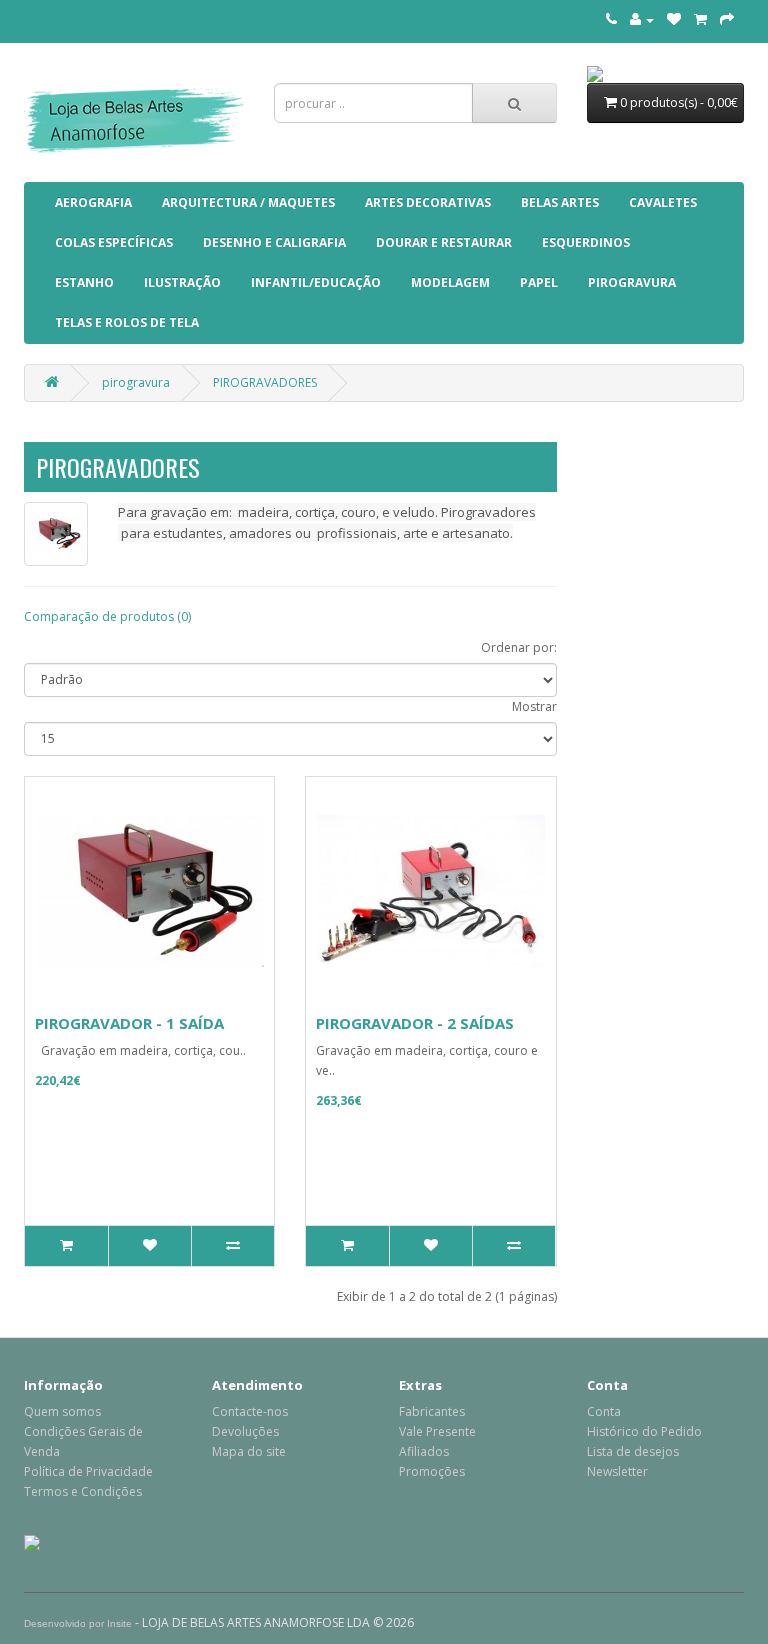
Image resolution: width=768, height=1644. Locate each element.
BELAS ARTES (560, 202)
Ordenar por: (519, 647)
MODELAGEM (450, 282)
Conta (604, 1411)
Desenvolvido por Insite (78, 1623)
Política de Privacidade (88, 1471)
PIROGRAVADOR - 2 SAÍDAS (415, 1023)
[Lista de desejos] (674, 19)
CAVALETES (663, 202)
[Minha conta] (642, 19)
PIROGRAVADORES (265, 382)
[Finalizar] (727, 19)
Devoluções (245, 1431)
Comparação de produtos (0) (107, 616)
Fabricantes (432, 1411)
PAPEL (539, 282)
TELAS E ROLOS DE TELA (127, 322)
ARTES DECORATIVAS (428, 202)
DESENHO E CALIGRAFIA (274, 242)
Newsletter (617, 1471)
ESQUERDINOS (586, 242)
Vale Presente (437, 1431)
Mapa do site (249, 1451)
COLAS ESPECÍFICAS (114, 242)
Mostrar (534, 706)
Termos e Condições (83, 1491)
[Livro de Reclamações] (32, 1541)
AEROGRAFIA (93, 202)
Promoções (432, 1471)
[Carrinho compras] (700, 19)
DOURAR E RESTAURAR (444, 242)
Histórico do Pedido (644, 1431)
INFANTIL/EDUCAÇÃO (316, 282)
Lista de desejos (633, 1451)
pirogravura (632, 282)
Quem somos (62, 1411)
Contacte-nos (250, 1411)
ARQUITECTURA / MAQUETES (248, 202)
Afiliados (424, 1451)
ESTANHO (84, 282)
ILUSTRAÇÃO (182, 282)
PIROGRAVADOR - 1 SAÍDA (129, 1023)
